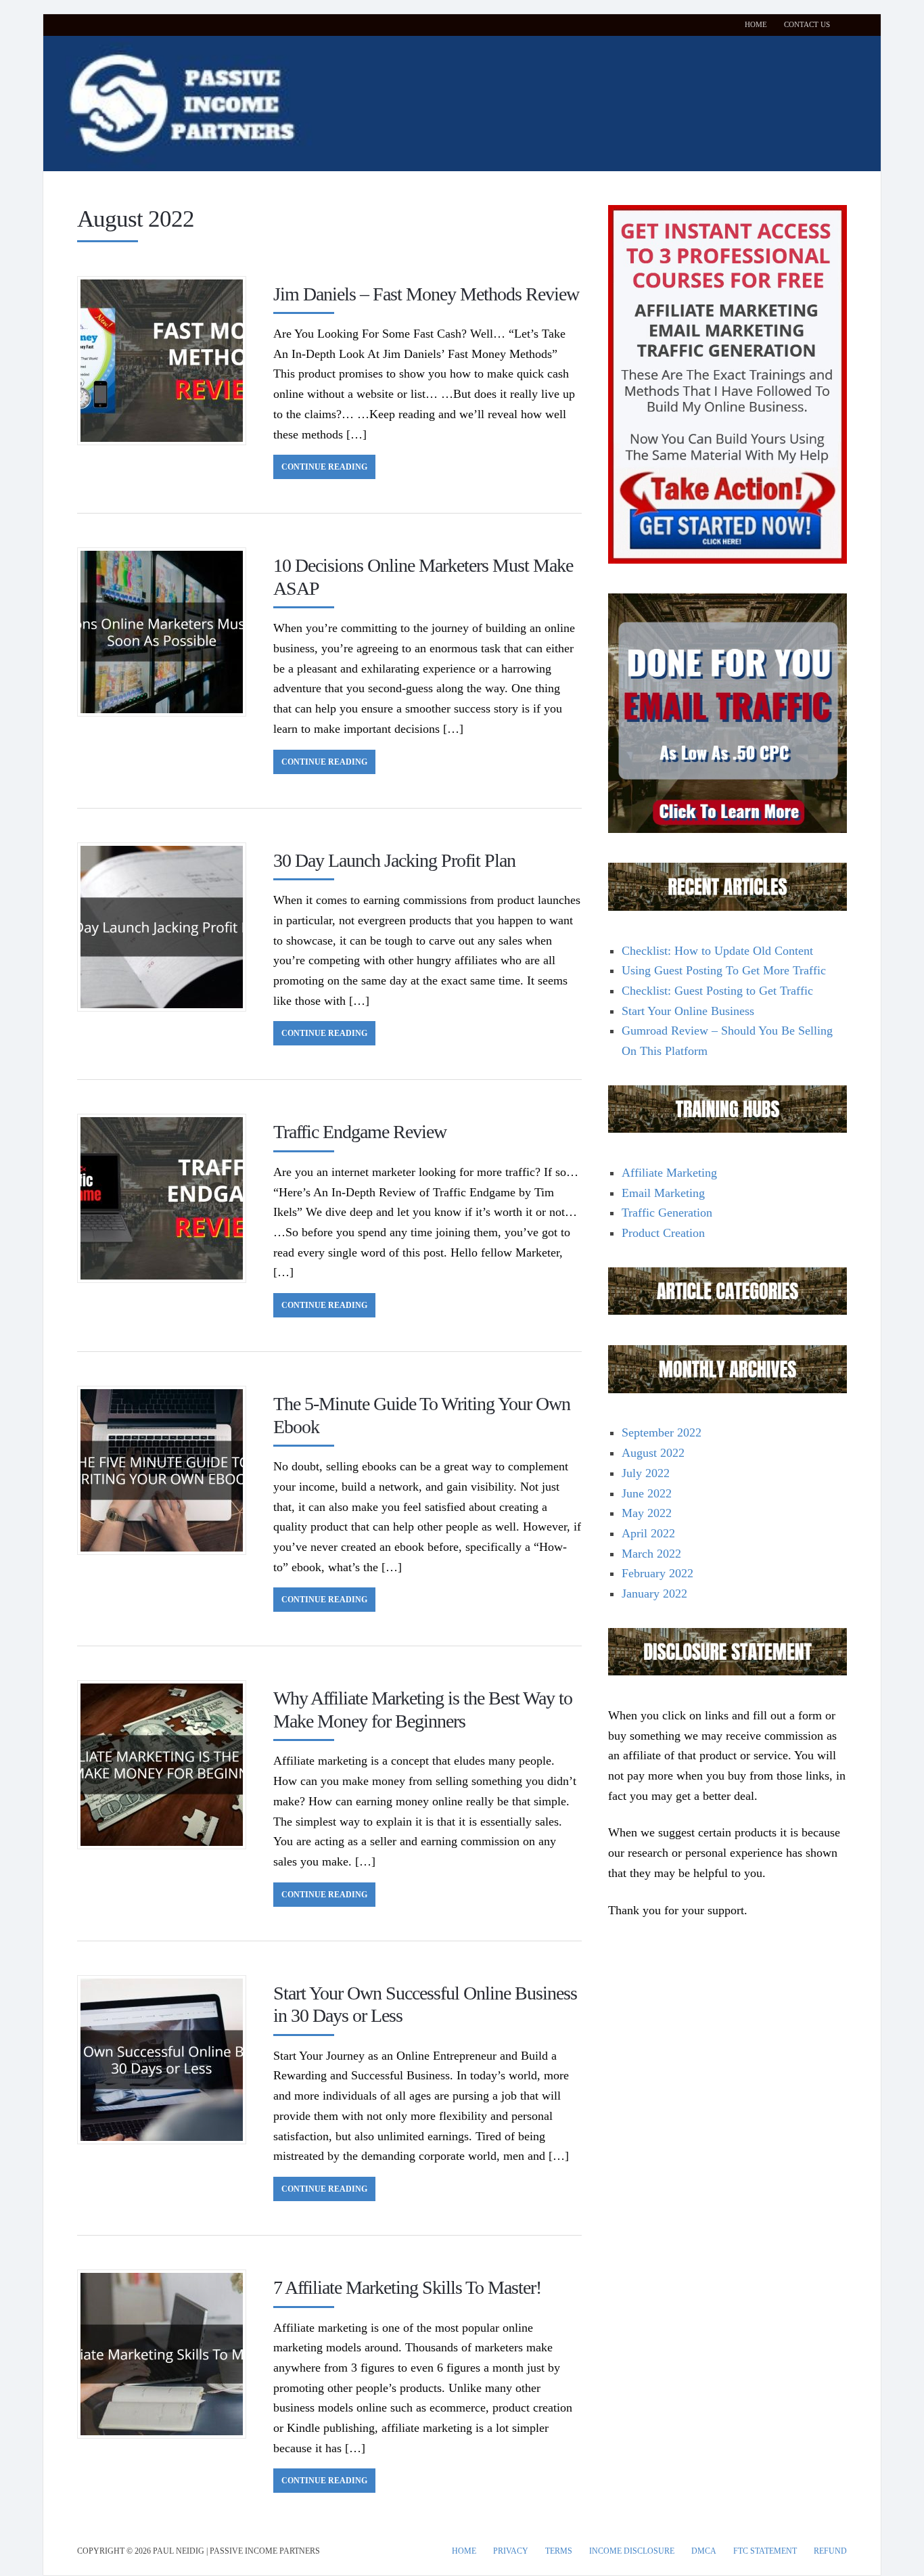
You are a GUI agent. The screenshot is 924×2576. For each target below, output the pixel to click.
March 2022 (651, 1554)
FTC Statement (765, 2551)
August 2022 (653, 1453)
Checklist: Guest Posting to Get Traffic (717, 991)
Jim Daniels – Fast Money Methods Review (426, 294)
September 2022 (662, 1432)
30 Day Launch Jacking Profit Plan (394, 860)
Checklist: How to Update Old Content (717, 951)
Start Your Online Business (688, 1011)
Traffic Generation (667, 1213)
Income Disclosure (632, 2551)
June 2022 (647, 1493)
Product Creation (663, 1233)
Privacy (511, 2551)
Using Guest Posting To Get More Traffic (724, 970)
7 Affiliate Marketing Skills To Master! (407, 2287)
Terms (559, 2551)
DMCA (704, 2551)
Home (756, 24)
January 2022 (654, 1594)
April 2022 (648, 1533)
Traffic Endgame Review (360, 1132)
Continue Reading (324, 467)
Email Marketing (663, 1193)
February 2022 (657, 1573)
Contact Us (807, 24)
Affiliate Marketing (669, 1173)
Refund (830, 2551)
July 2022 (646, 1473)
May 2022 (647, 1513)
